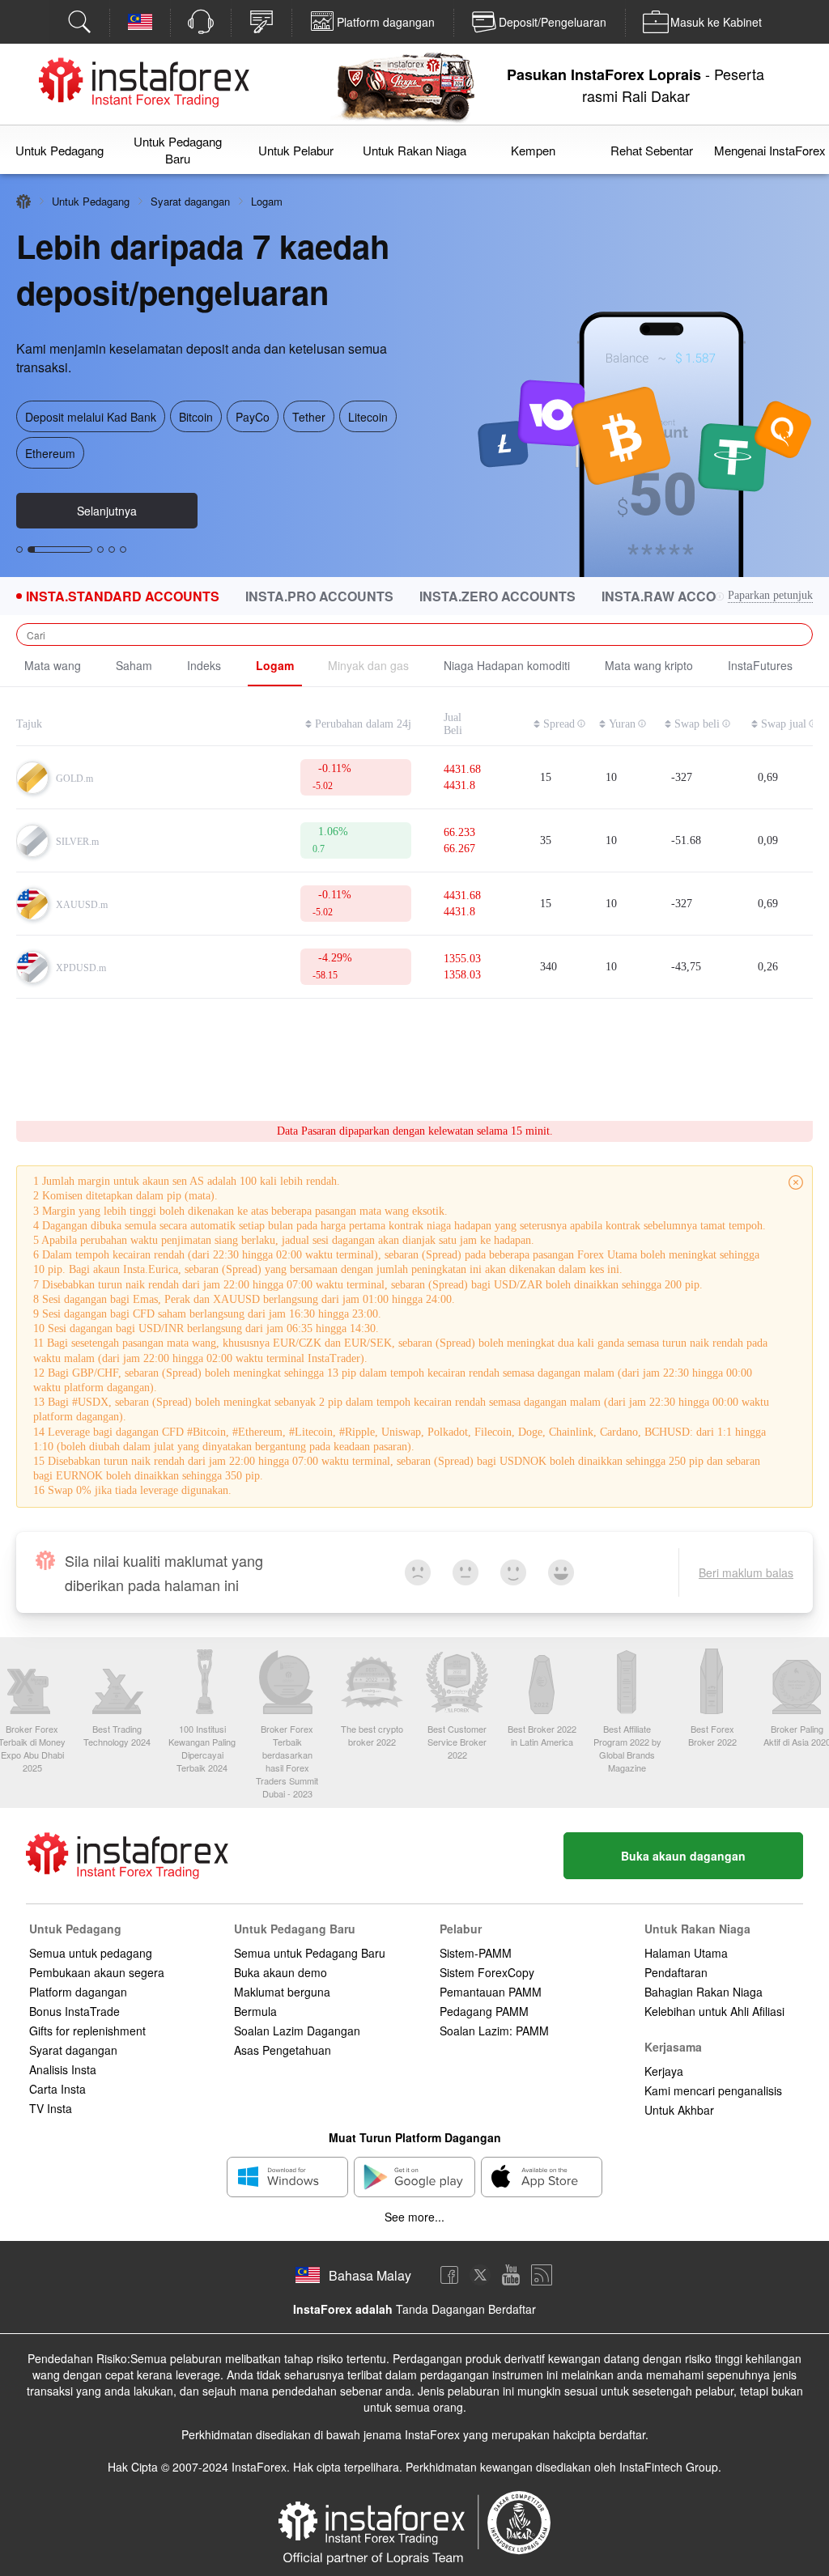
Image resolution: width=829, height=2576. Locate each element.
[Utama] (23, 202)
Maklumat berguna (282, 1992)
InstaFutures (760, 665)
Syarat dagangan (190, 201)
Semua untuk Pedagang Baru (310, 1953)
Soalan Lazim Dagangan (297, 2031)
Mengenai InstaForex (770, 150)
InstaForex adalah (343, 2309)
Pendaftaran (676, 1972)
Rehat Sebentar (652, 150)
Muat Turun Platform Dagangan (415, 2137)
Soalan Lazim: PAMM (494, 2031)
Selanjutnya (107, 511)
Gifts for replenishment (87, 2031)
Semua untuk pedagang (91, 1953)
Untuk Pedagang (60, 150)
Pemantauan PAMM (491, 1992)
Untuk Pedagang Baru (178, 150)
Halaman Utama (686, 1953)
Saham (134, 665)
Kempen (533, 150)
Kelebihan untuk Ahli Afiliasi (714, 2011)
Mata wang (53, 665)
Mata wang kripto (649, 665)
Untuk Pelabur (296, 150)
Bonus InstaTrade (74, 2011)
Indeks (204, 665)
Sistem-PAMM (476, 1953)
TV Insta (51, 2108)
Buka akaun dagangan (683, 1856)
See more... (414, 2217)
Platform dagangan (78, 1992)
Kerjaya (664, 2071)
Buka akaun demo (281, 1972)
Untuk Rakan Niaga (414, 150)
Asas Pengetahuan (283, 2050)
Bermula (255, 2011)
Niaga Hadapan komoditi (507, 665)
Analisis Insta (63, 2069)
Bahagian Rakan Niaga (704, 1992)
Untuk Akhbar (679, 2110)
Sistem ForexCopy (487, 1972)
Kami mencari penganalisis (713, 2090)
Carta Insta (57, 2089)
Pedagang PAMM (484, 2011)
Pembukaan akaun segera (97, 1972)
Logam (275, 665)
